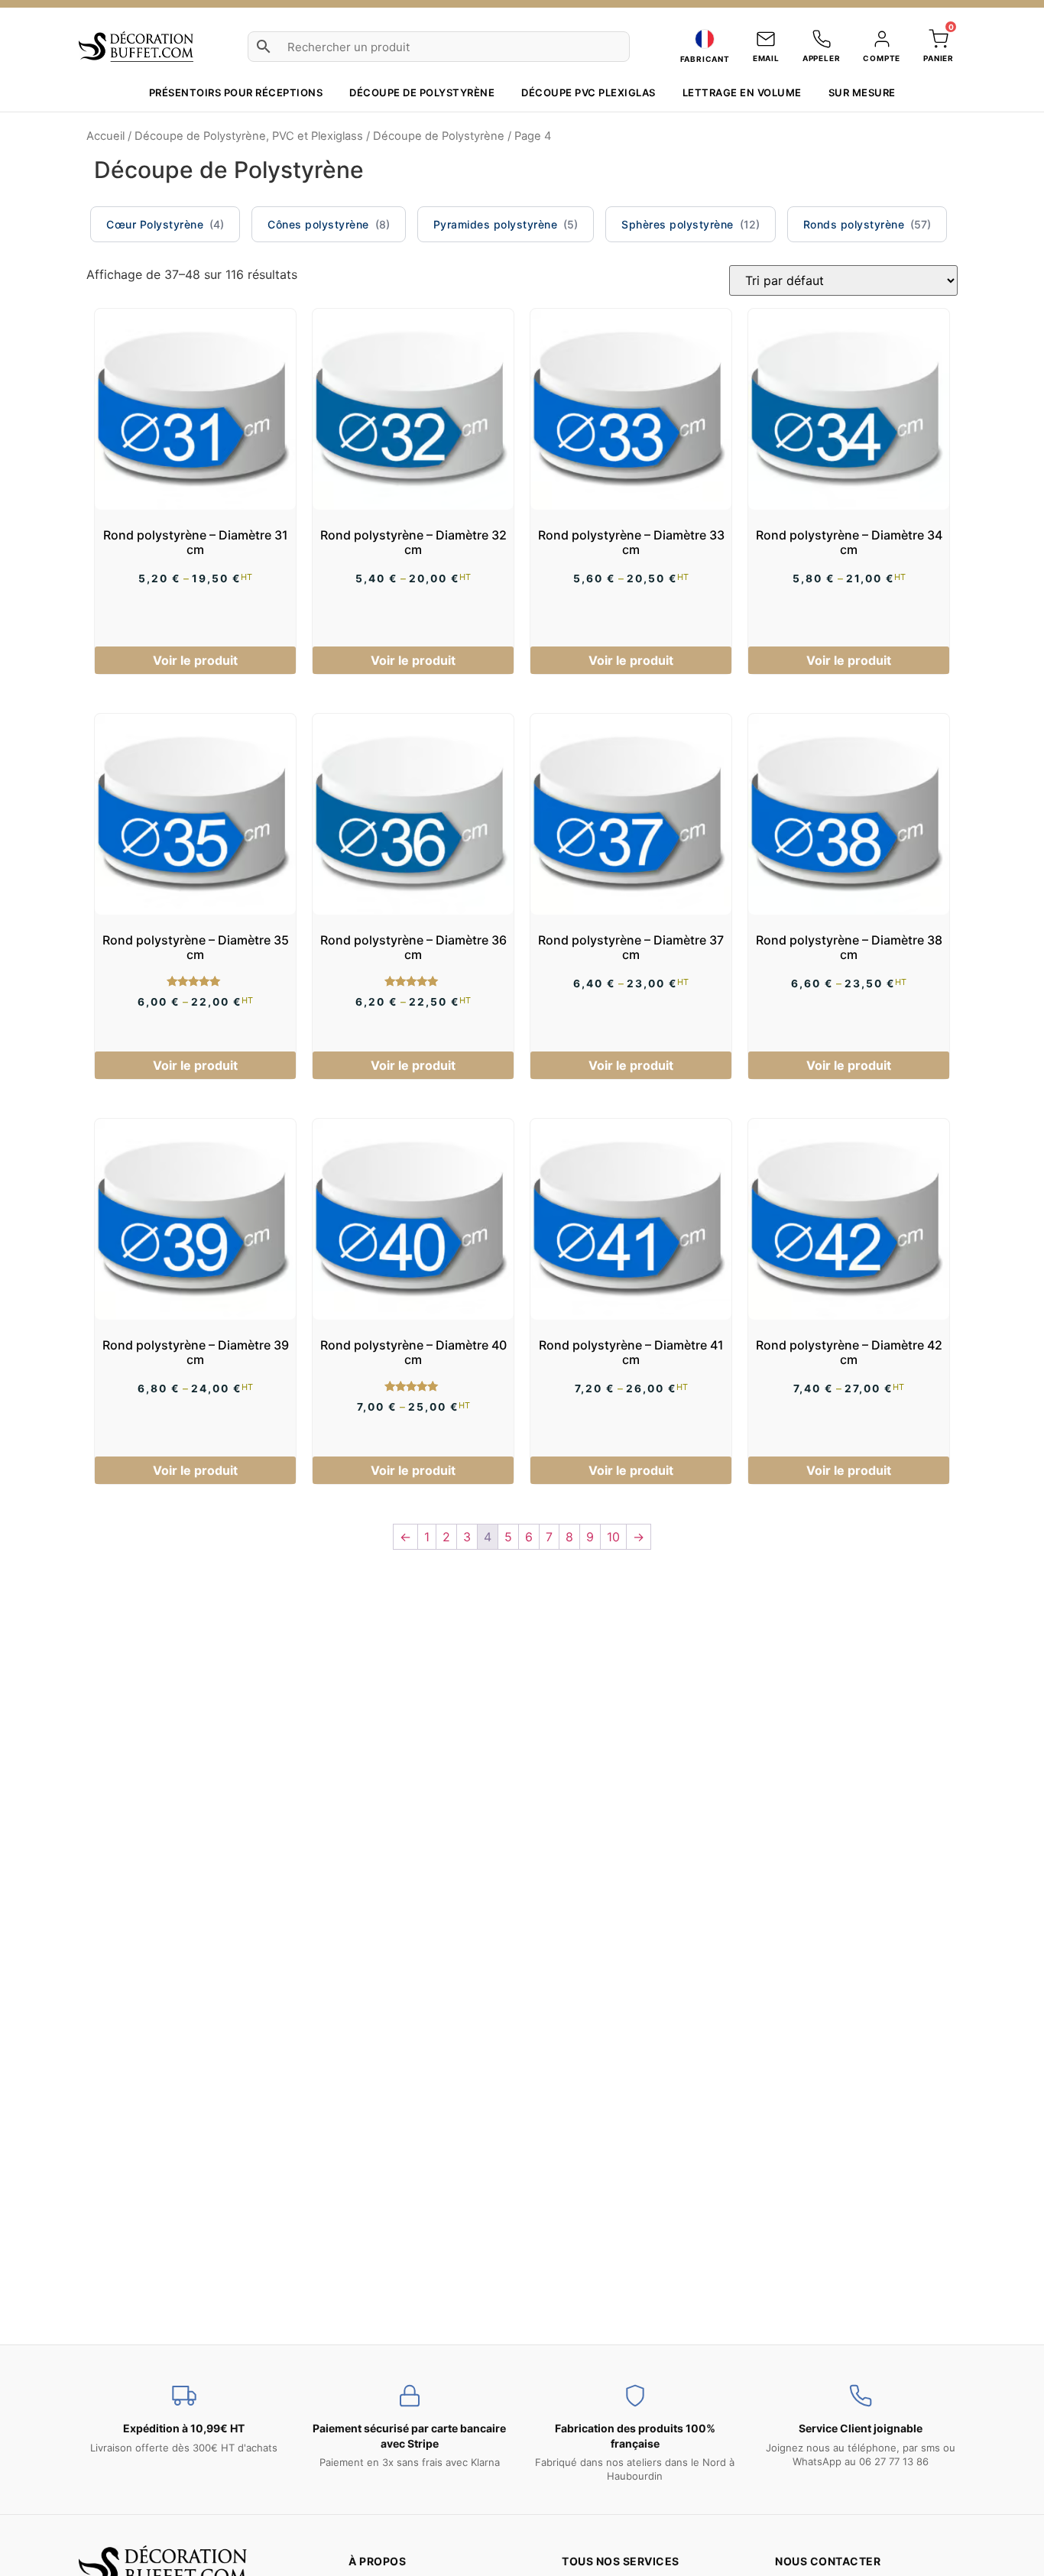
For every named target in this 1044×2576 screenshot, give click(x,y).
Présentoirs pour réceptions (236, 92)
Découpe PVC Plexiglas (588, 92)
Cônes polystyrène (318, 224)
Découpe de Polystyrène (439, 136)
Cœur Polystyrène (155, 224)
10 (613, 1537)
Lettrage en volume (742, 92)
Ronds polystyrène (854, 224)
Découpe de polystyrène (422, 92)
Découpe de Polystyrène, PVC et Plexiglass (249, 136)
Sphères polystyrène (678, 224)
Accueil (105, 136)
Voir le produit (195, 660)
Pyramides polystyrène (496, 224)
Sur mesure (862, 92)
